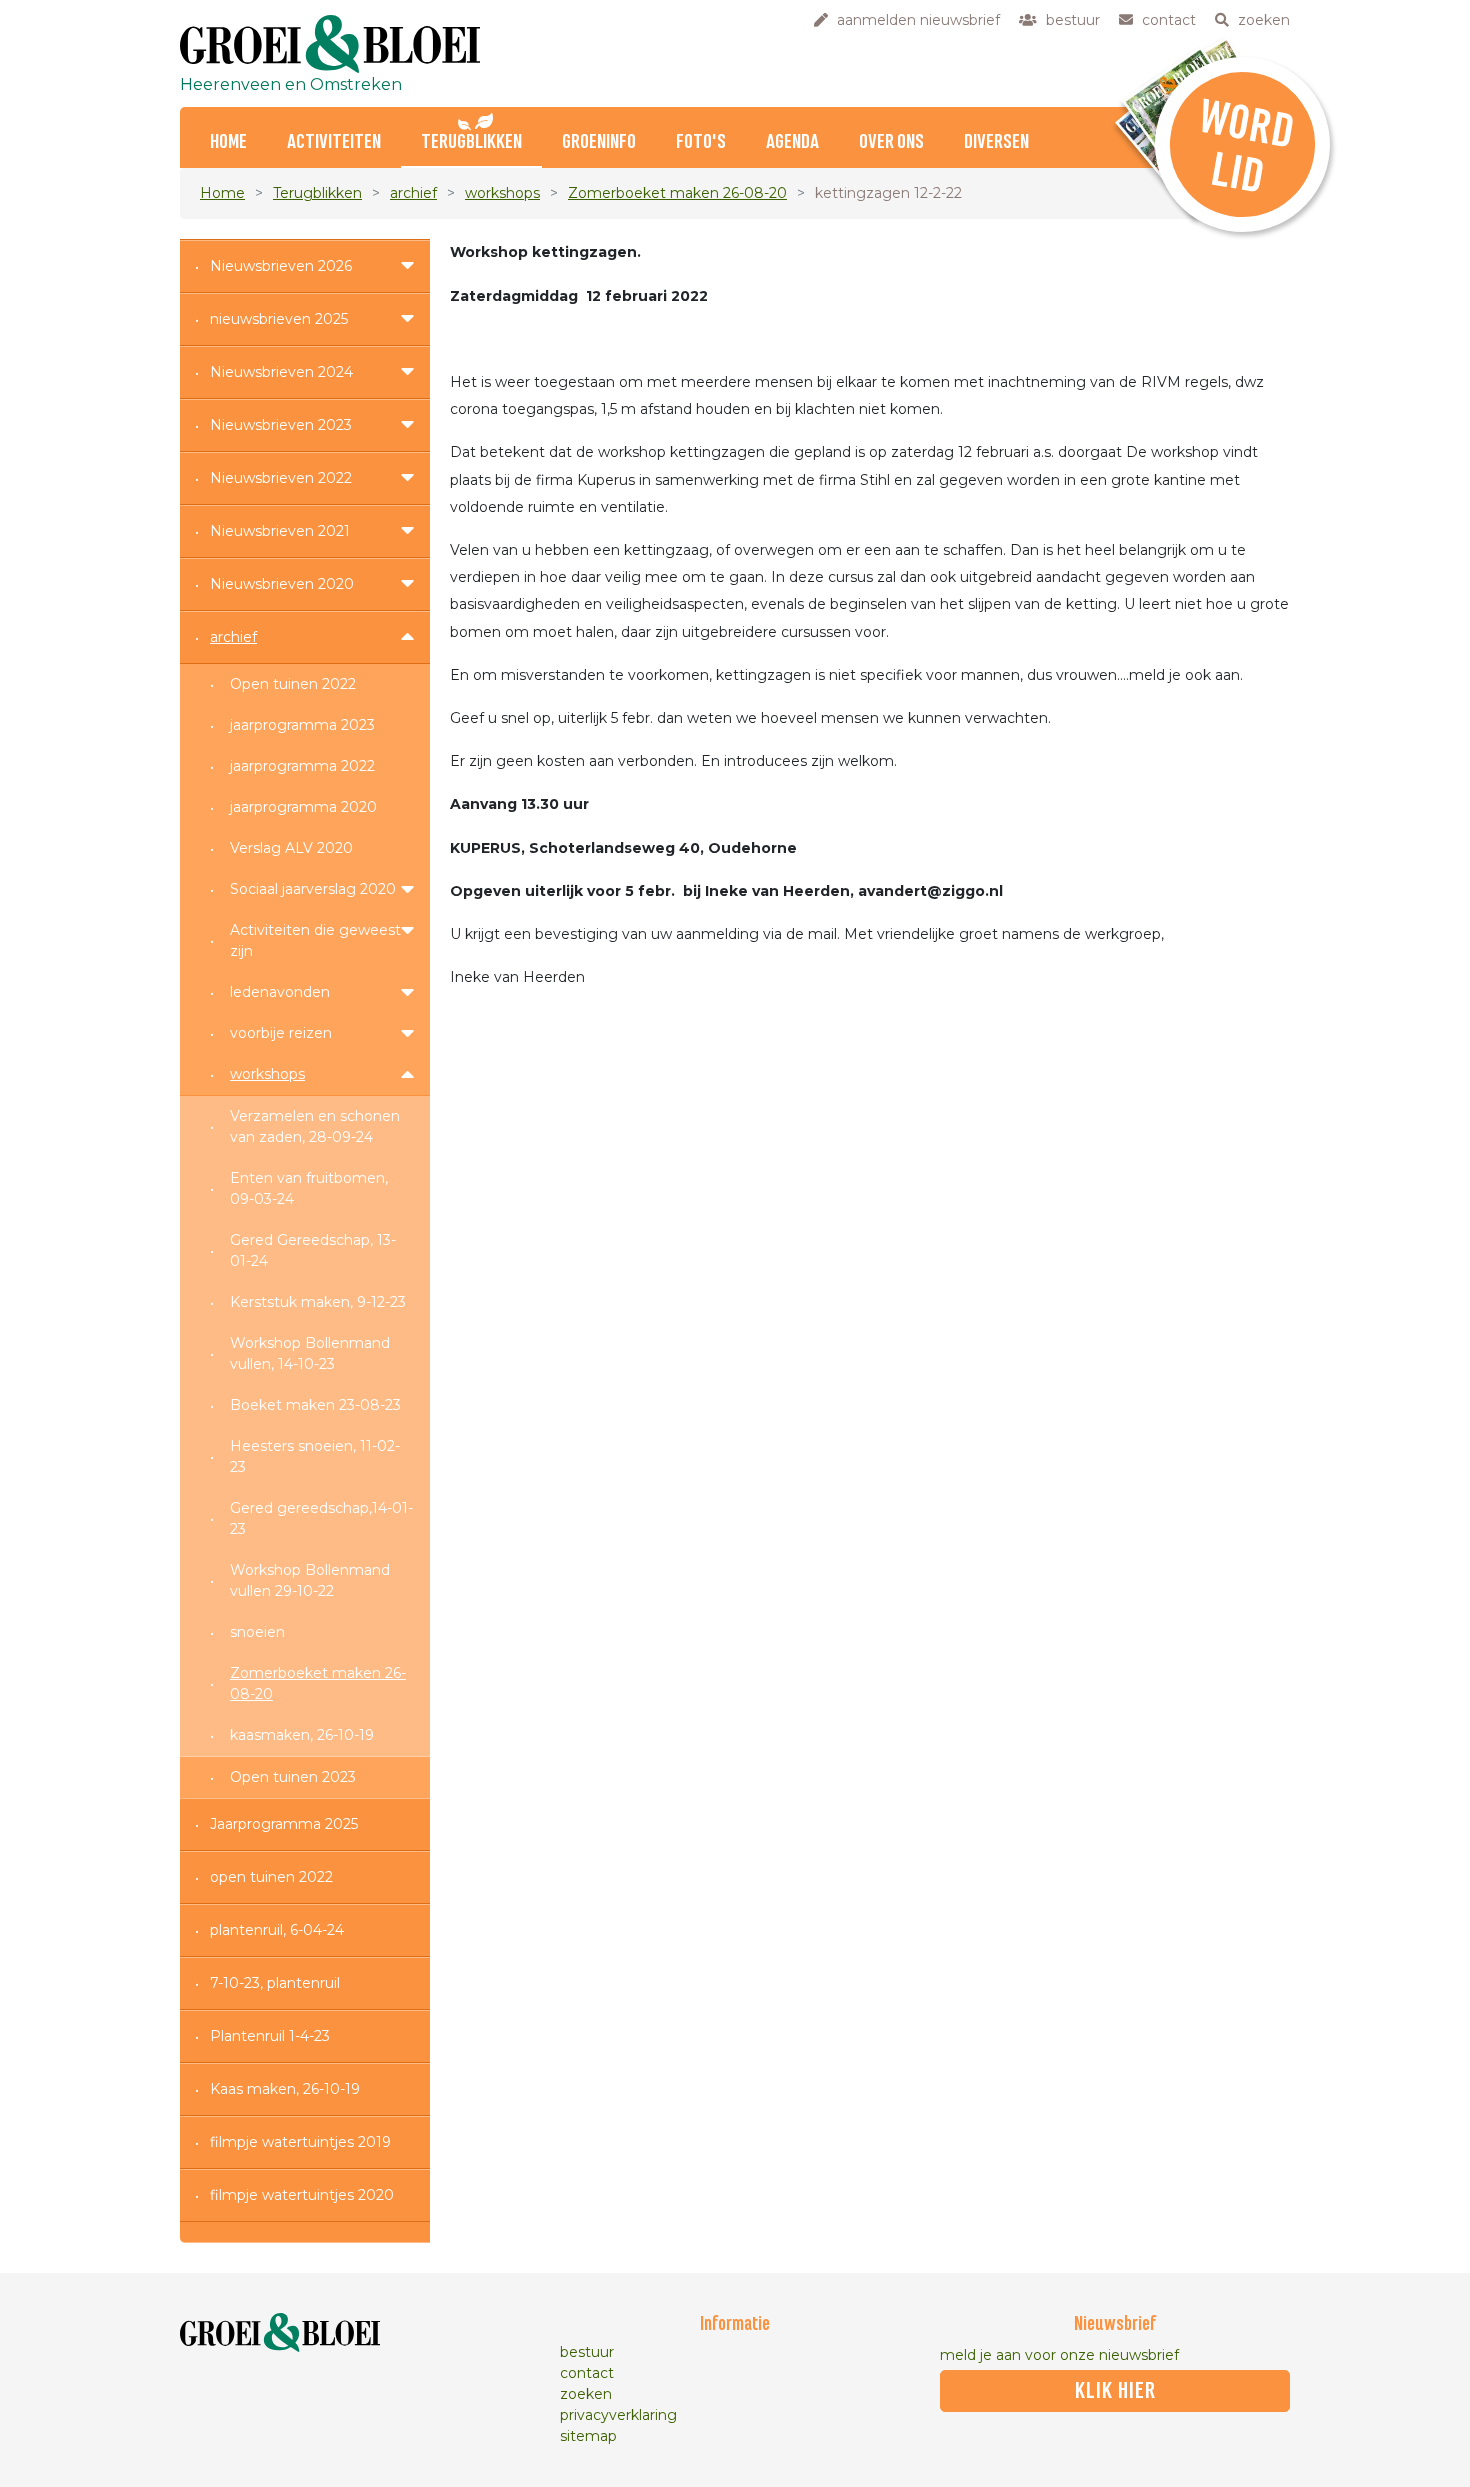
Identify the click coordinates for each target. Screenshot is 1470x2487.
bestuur (587, 2352)
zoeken (586, 2394)
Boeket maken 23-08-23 (315, 1405)
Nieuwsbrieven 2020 (282, 584)
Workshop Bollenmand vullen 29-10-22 (310, 1580)
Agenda (792, 142)
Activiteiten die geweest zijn (315, 940)
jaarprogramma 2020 (303, 807)
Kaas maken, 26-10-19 (285, 2089)
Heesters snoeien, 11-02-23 (315, 1456)
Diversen (996, 142)
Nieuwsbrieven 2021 (280, 531)
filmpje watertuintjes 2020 (302, 2195)
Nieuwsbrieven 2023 (281, 425)
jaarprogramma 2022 (302, 766)
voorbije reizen (281, 1033)
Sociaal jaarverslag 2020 (313, 889)
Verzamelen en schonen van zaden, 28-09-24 (315, 1126)
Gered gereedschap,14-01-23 (321, 1518)
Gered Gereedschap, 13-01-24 (313, 1250)
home (228, 142)
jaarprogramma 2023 (302, 725)
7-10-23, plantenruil (275, 1983)
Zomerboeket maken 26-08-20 (677, 193)
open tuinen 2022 (271, 1877)
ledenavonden (280, 992)
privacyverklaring (618, 2415)
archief (413, 193)
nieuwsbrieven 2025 (279, 319)
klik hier (1115, 2391)
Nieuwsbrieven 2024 (281, 372)
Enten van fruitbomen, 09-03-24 (309, 1188)
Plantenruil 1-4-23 (270, 2036)
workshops (502, 193)
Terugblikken (471, 142)
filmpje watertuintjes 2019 (300, 2142)
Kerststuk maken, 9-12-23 (318, 1302)
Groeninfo (599, 142)
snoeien (257, 1632)
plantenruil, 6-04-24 (277, 1930)
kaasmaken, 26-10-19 (302, 1735)
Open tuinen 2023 (293, 1777)
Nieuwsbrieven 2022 (281, 478)
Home (222, 193)
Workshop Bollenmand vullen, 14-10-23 (310, 1353)
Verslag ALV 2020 (291, 848)
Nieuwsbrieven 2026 (281, 266)
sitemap (588, 2436)
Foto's (701, 142)
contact (587, 2373)
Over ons (891, 142)
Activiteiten (334, 142)
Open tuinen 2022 (293, 684)
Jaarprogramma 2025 (284, 1824)
